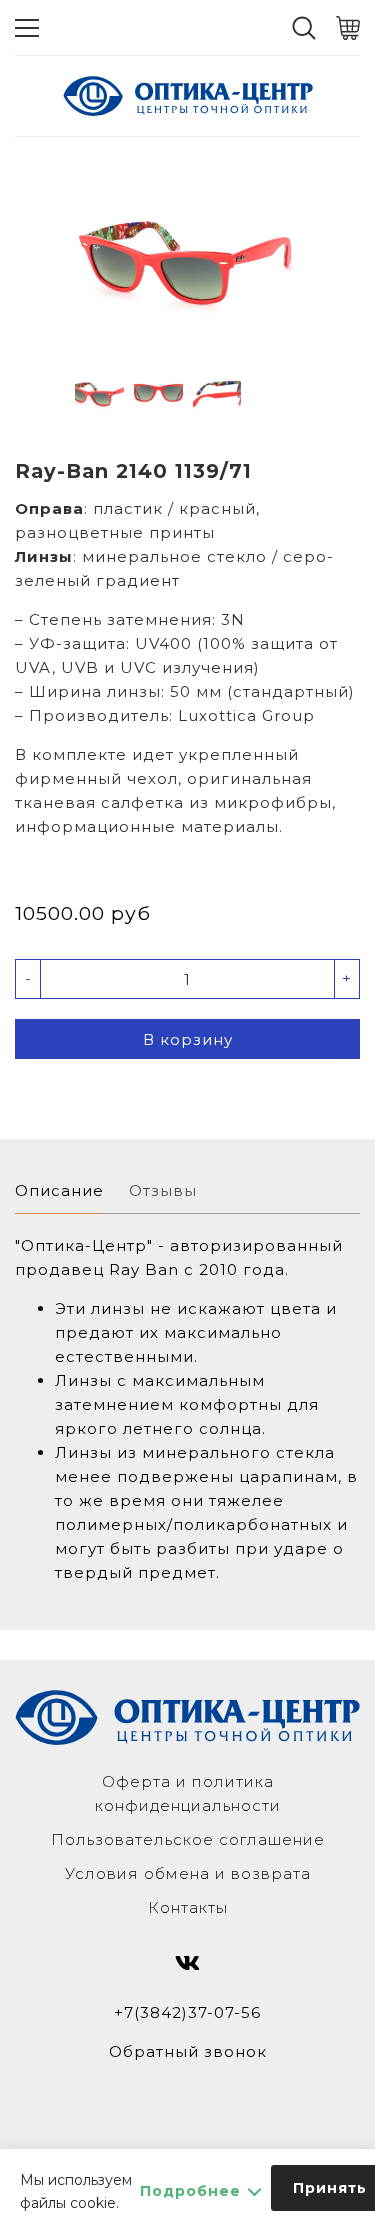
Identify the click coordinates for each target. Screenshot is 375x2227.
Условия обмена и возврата (188, 1873)
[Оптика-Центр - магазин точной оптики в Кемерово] (188, 96)
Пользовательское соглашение (188, 1839)
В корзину (188, 1039)
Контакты (188, 1907)
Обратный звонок (188, 2051)
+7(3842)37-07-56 (187, 2012)
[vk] (188, 1963)
